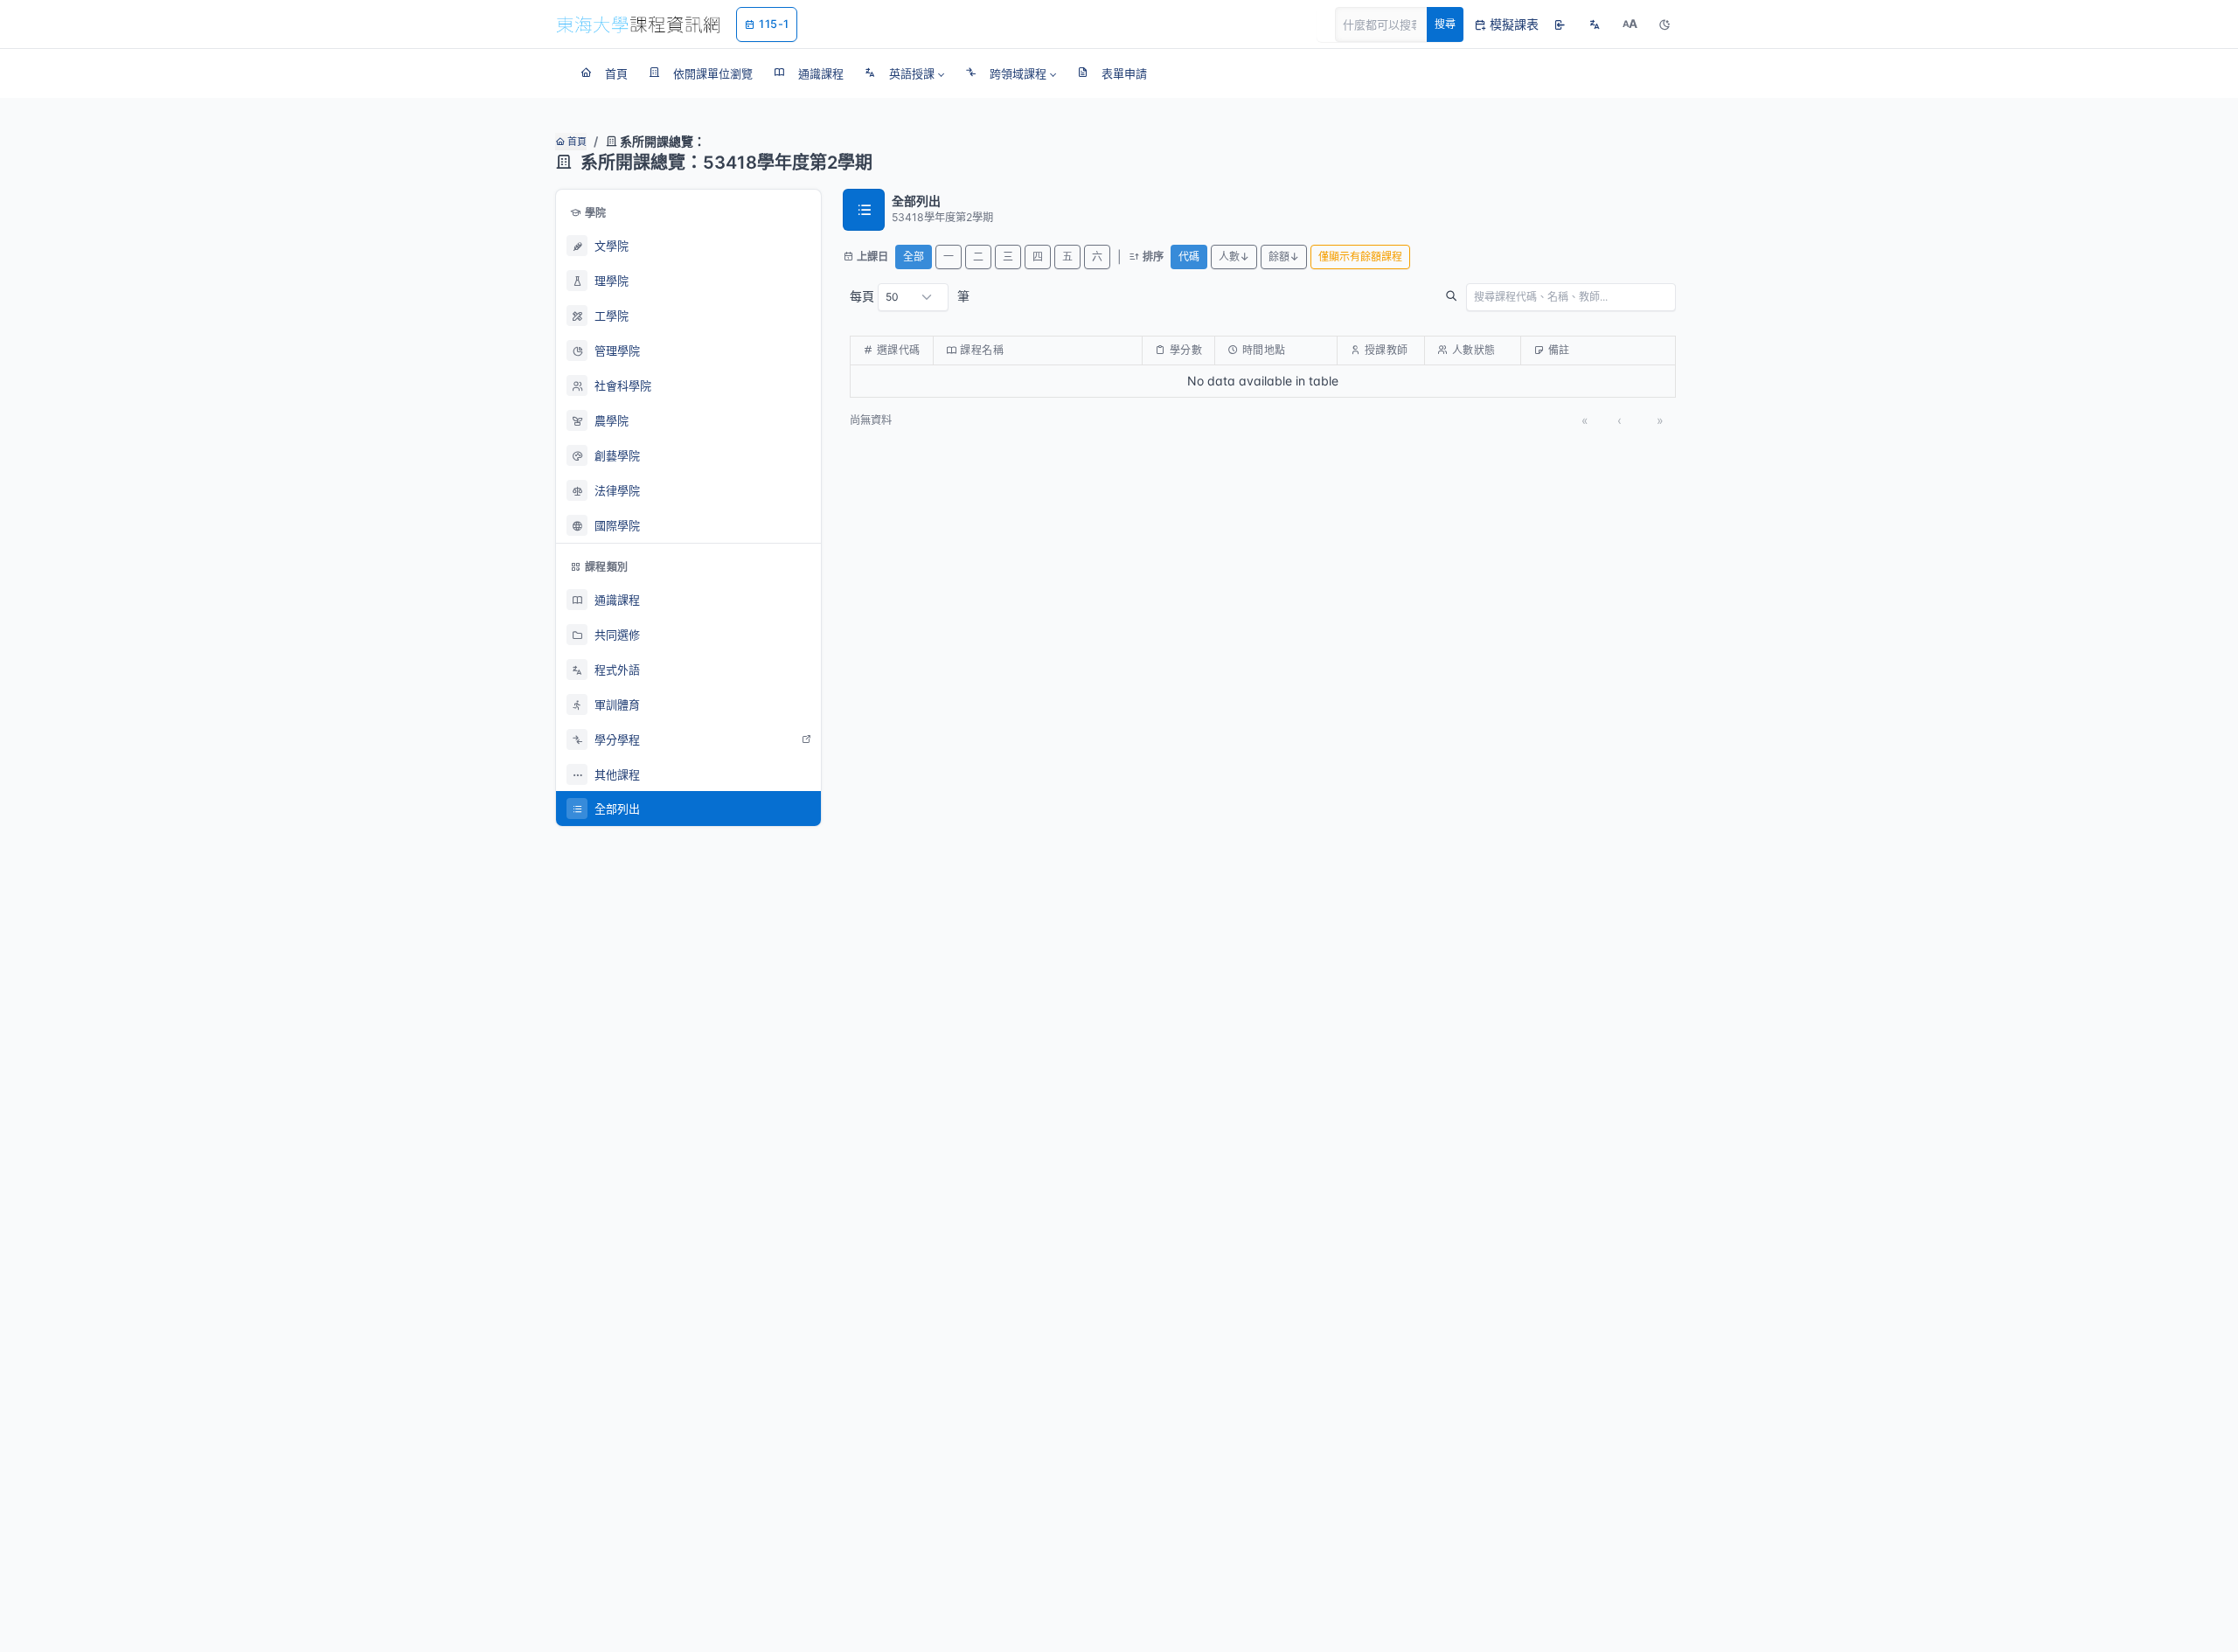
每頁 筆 (910, 296)
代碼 (1189, 257)
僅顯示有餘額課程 (1360, 257)
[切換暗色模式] (1665, 24)
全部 (914, 257)
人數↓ (1234, 257)
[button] (904, 73)
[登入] (1560, 24)
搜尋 (1445, 24)
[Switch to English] (1595, 24)
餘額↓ (1284, 257)
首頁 (576, 142)
